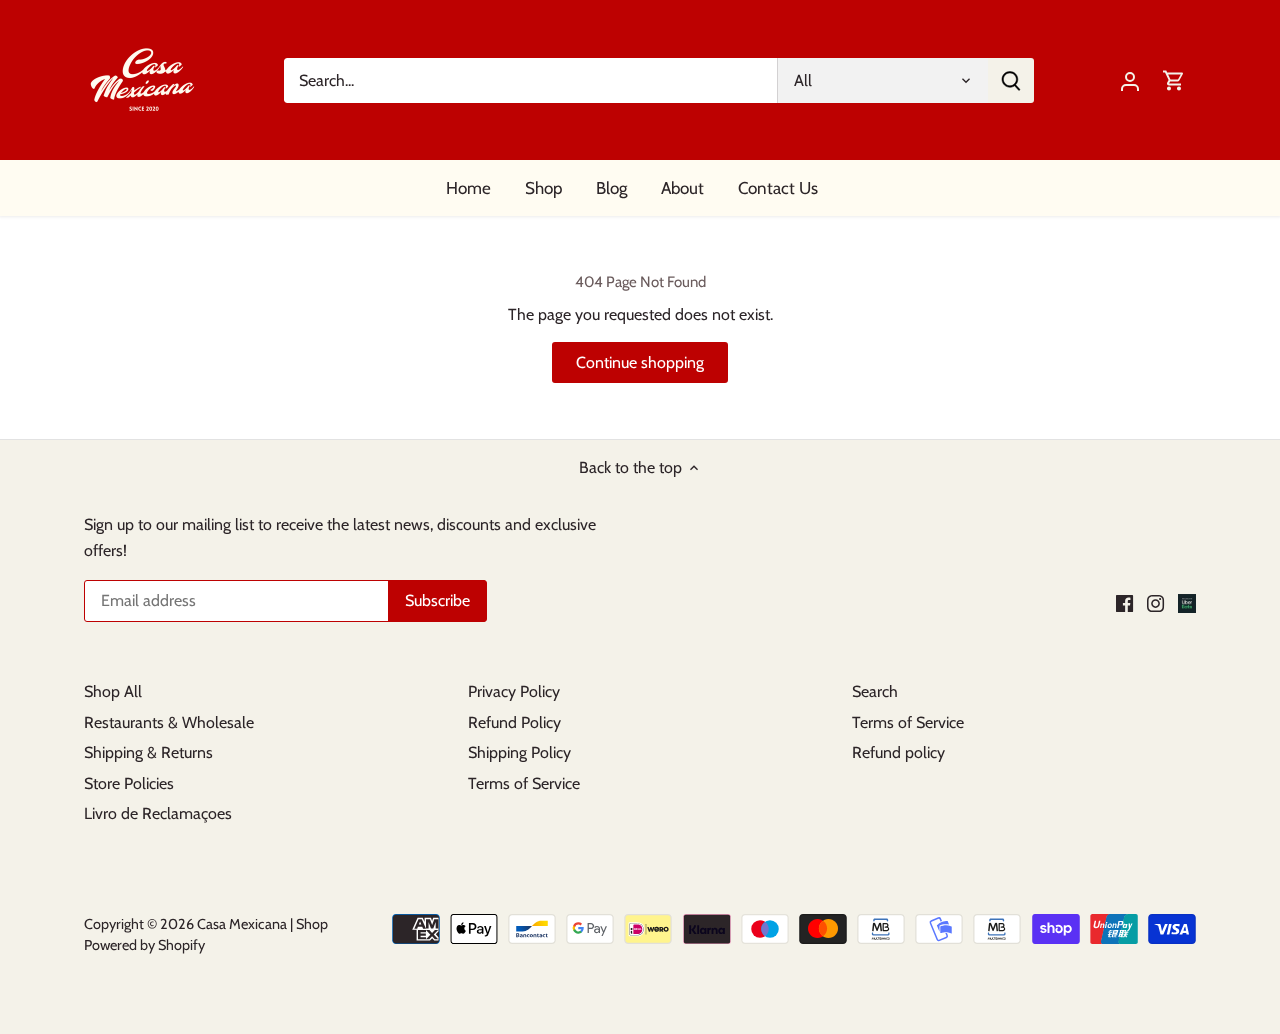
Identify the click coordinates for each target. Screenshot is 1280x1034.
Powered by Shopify (144, 945)
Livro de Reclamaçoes (158, 813)
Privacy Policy (514, 691)
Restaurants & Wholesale (169, 722)
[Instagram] (1155, 602)
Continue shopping (640, 362)
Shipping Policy (519, 752)
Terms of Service (524, 783)
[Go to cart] (1174, 80)
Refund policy (898, 752)
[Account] (1130, 80)
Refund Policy (514, 722)
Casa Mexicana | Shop (262, 924)
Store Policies (129, 783)
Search (875, 691)
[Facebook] (1124, 602)
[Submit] (1011, 80)
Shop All (113, 691)
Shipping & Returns (148, 752)
